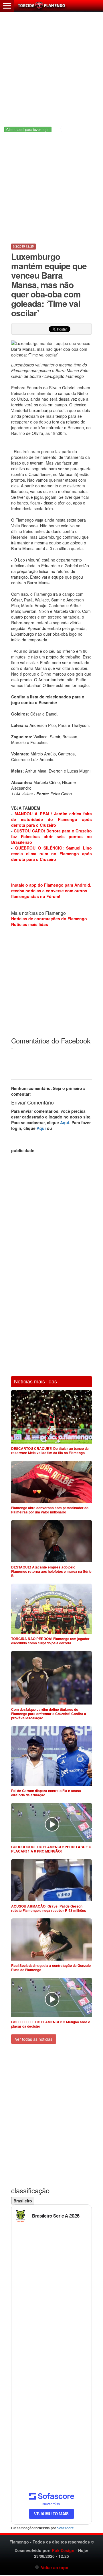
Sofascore (65, 2528)
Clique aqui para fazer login (28, 129)
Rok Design (63, 2550)
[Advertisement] (51, 63)
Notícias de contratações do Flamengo (49, 919)
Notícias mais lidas (30, 924)
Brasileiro (23, 2201)
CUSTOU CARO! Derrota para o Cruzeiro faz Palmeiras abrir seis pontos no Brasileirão (51, 836)
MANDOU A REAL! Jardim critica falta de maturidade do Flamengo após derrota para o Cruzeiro (51, 819)
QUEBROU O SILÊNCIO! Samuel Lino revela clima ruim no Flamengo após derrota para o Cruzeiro (51, 854)
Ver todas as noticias (34, 2039)
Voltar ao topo (54, 2567)
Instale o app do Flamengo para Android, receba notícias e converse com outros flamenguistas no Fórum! (51, 891)
